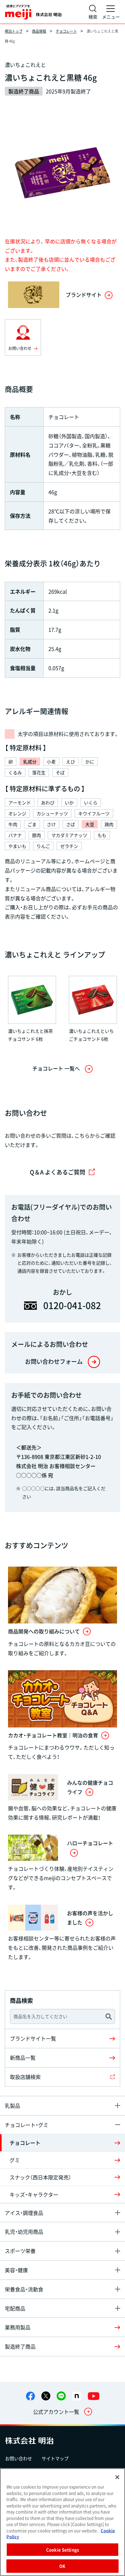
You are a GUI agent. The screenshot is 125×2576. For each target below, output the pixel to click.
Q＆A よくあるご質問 (58, 1172)
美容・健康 (16, 2270)
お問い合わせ (19, 2458)
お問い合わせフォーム (54, 1361)
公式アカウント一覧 (56, 2412)
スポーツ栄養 (20, 2251)
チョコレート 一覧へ (56, 1068)
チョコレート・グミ (27, 2125)
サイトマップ (55, 2458)
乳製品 (13, 2106)
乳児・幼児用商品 (24, 2232)
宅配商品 (15, 2308)
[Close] (117, 2477)
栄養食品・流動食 (24, 2289)
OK (62, 2566)
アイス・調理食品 (24, 2213)
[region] (63, 2522)
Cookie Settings (63, 2550)
